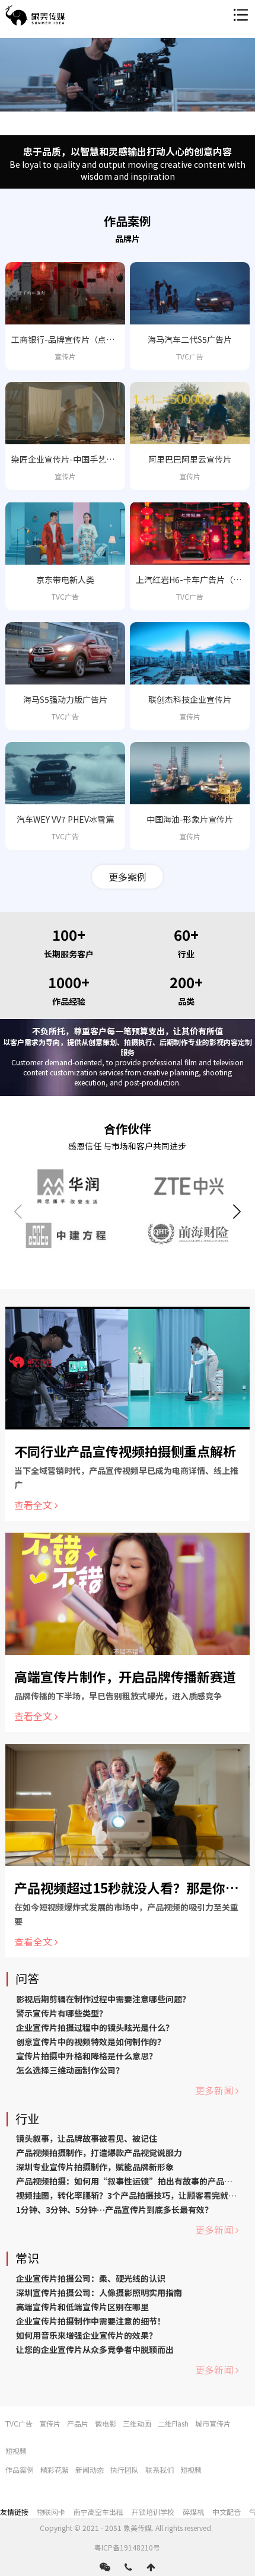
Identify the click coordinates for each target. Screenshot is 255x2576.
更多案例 (128, 877)
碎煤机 (193, 2512)
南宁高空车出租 (98, 2512)
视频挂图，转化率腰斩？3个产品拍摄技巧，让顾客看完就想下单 (135, 2195)
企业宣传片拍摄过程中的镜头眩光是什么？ (95, 2027)
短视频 (16, 2451)
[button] (237, 1212)
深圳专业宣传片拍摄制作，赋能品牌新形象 (95, 2167)
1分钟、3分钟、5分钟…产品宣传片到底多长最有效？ (114, 2209)
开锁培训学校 (153, 2512)
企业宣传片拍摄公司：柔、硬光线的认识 (91, 2278)
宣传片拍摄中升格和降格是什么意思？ (87, 2056)
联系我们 (160, 2470)
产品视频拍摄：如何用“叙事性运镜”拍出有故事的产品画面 (128, 2181)
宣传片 (50, 2423)
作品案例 (20, 2470)
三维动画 (137, 2423)
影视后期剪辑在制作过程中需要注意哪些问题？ (103, 1999)
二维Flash (173, 2423)
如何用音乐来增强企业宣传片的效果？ (87, 2335)
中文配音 (227, 2512)
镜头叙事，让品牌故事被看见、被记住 (87, 2138)
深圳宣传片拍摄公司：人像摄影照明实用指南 (99, 2292)
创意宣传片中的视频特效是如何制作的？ (91, 2042)
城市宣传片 (213, 2423)
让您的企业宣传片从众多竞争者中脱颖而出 (95, 2349)
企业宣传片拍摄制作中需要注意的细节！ (91, 2321)
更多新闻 (214, 2090)
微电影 (106, 2423)
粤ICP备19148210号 (127, 2547)
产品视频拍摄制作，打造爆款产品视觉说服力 (99, 2152)
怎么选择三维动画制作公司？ (70, 2070)
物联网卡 (51, 2512)
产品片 (78, 2423)
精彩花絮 (55, 2470)
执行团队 (125, 2470)
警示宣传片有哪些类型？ (62, 2013)
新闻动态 (90, 2470)
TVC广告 (19, 2423)
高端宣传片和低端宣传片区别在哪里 (82, 2307)
